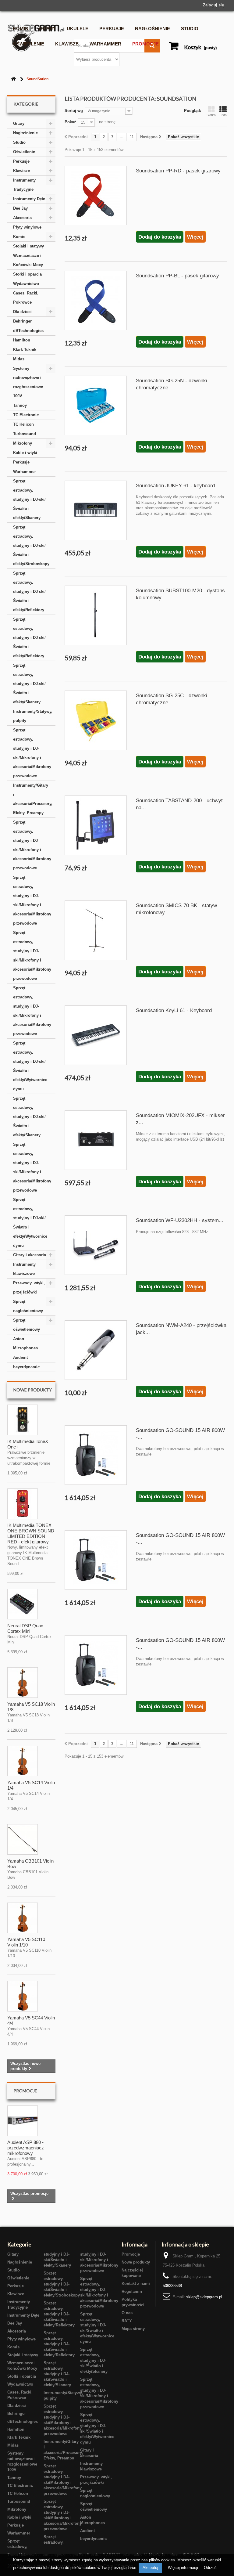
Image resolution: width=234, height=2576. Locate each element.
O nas (127, 2313)
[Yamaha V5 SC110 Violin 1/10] (23, 1918)
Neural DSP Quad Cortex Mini (25, 1628)
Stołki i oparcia (27, 274)
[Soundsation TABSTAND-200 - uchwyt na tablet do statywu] (96, 825)
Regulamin (132, 2291)
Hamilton (22, 340)
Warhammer (105, 44)
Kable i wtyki (25, 453)
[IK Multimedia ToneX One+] (23, 1420)
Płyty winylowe (27, 227)
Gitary (47, 29)
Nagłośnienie (152, 29)
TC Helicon (23, 424)
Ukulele (78, 29)
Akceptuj (150, 2568)
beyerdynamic (26, 1367)
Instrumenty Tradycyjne (24, 185)
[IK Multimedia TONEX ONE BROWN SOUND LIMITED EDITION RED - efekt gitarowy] (23, 1504)
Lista (223, 115)
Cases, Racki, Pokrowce (26, 298)
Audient (20, 1357)
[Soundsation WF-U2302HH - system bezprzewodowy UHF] (96, 1245)
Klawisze (67, 44)
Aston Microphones (25, 1343)
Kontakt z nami (136, 2284)
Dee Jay (20, 208)
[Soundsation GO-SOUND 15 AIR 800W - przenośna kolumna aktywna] (96, 1455)
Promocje (145, 44)
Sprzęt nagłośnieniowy (28, 1306)
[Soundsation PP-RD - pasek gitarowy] (96, 195)
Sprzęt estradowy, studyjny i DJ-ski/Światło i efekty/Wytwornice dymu (30, 1066)
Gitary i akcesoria (30, 1255)
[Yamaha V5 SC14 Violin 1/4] (23, 1761)
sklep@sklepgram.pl (204, 2297)
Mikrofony (23, 443)
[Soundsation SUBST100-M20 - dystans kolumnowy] (96, 615)
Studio (190, 29)
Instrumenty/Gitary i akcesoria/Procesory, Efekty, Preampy (33, 799)
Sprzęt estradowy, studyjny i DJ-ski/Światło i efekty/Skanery (29, 499)
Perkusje (112, 29)
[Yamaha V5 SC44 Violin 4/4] (23, 1996)
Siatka (211, 115)
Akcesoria (22, 218)
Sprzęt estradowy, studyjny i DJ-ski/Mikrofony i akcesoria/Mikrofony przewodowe (32, 753)
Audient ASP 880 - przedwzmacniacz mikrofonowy (26, 2148)
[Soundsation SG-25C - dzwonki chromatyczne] (96, 720)
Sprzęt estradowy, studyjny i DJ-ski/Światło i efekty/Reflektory (29, 592)
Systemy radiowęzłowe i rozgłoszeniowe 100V (28, 382)
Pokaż (70, 122)
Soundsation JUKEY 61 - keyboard (175, 486)
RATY (127, 2321)
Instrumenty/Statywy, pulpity (33, 716)
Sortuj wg (74, 111)
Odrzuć (210, 2568)
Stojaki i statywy (28, 246)
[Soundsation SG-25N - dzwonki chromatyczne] (96, 405)
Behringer (22, 321)
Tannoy (20, 405)
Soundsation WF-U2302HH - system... (180, 1220)
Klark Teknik (25, 350)
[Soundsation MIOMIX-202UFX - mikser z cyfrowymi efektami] (96, 1140)
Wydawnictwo (26, 284)
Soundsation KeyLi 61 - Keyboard (174, 1010)
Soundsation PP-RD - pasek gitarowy (178, 171)
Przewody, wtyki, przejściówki (29, 1288)
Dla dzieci (22, 312)
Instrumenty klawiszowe (24, 1269)
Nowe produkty (33, 1390)
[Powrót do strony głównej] (13, 79)
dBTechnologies (28, 331)
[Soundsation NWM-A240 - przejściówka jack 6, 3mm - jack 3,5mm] (96, 1350)
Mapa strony (133, 2329)
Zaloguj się (213, 5)
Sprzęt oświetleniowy (27, 1325)
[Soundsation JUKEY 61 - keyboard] (96, 510)
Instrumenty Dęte (29, 199)
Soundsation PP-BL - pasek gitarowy (177, 276)
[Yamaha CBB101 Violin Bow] (23, 1839)
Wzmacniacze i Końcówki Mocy (28, 260)
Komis (20, 29)
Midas (19, 359)
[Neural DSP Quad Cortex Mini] (23, 1604)
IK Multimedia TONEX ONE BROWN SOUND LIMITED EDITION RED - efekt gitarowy (31, 1533)
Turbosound (25, 434)
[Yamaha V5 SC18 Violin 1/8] (23, 1683)
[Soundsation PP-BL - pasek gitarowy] (96, 300)
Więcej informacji (184, 2568)
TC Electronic (26, 415)
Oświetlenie (28, 44)
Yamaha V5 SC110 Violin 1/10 (26, 1942)
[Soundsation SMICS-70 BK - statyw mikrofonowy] (96, 930)
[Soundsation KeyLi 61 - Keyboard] (96, 1035)
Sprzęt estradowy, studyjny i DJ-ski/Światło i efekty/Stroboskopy (31, 545)
